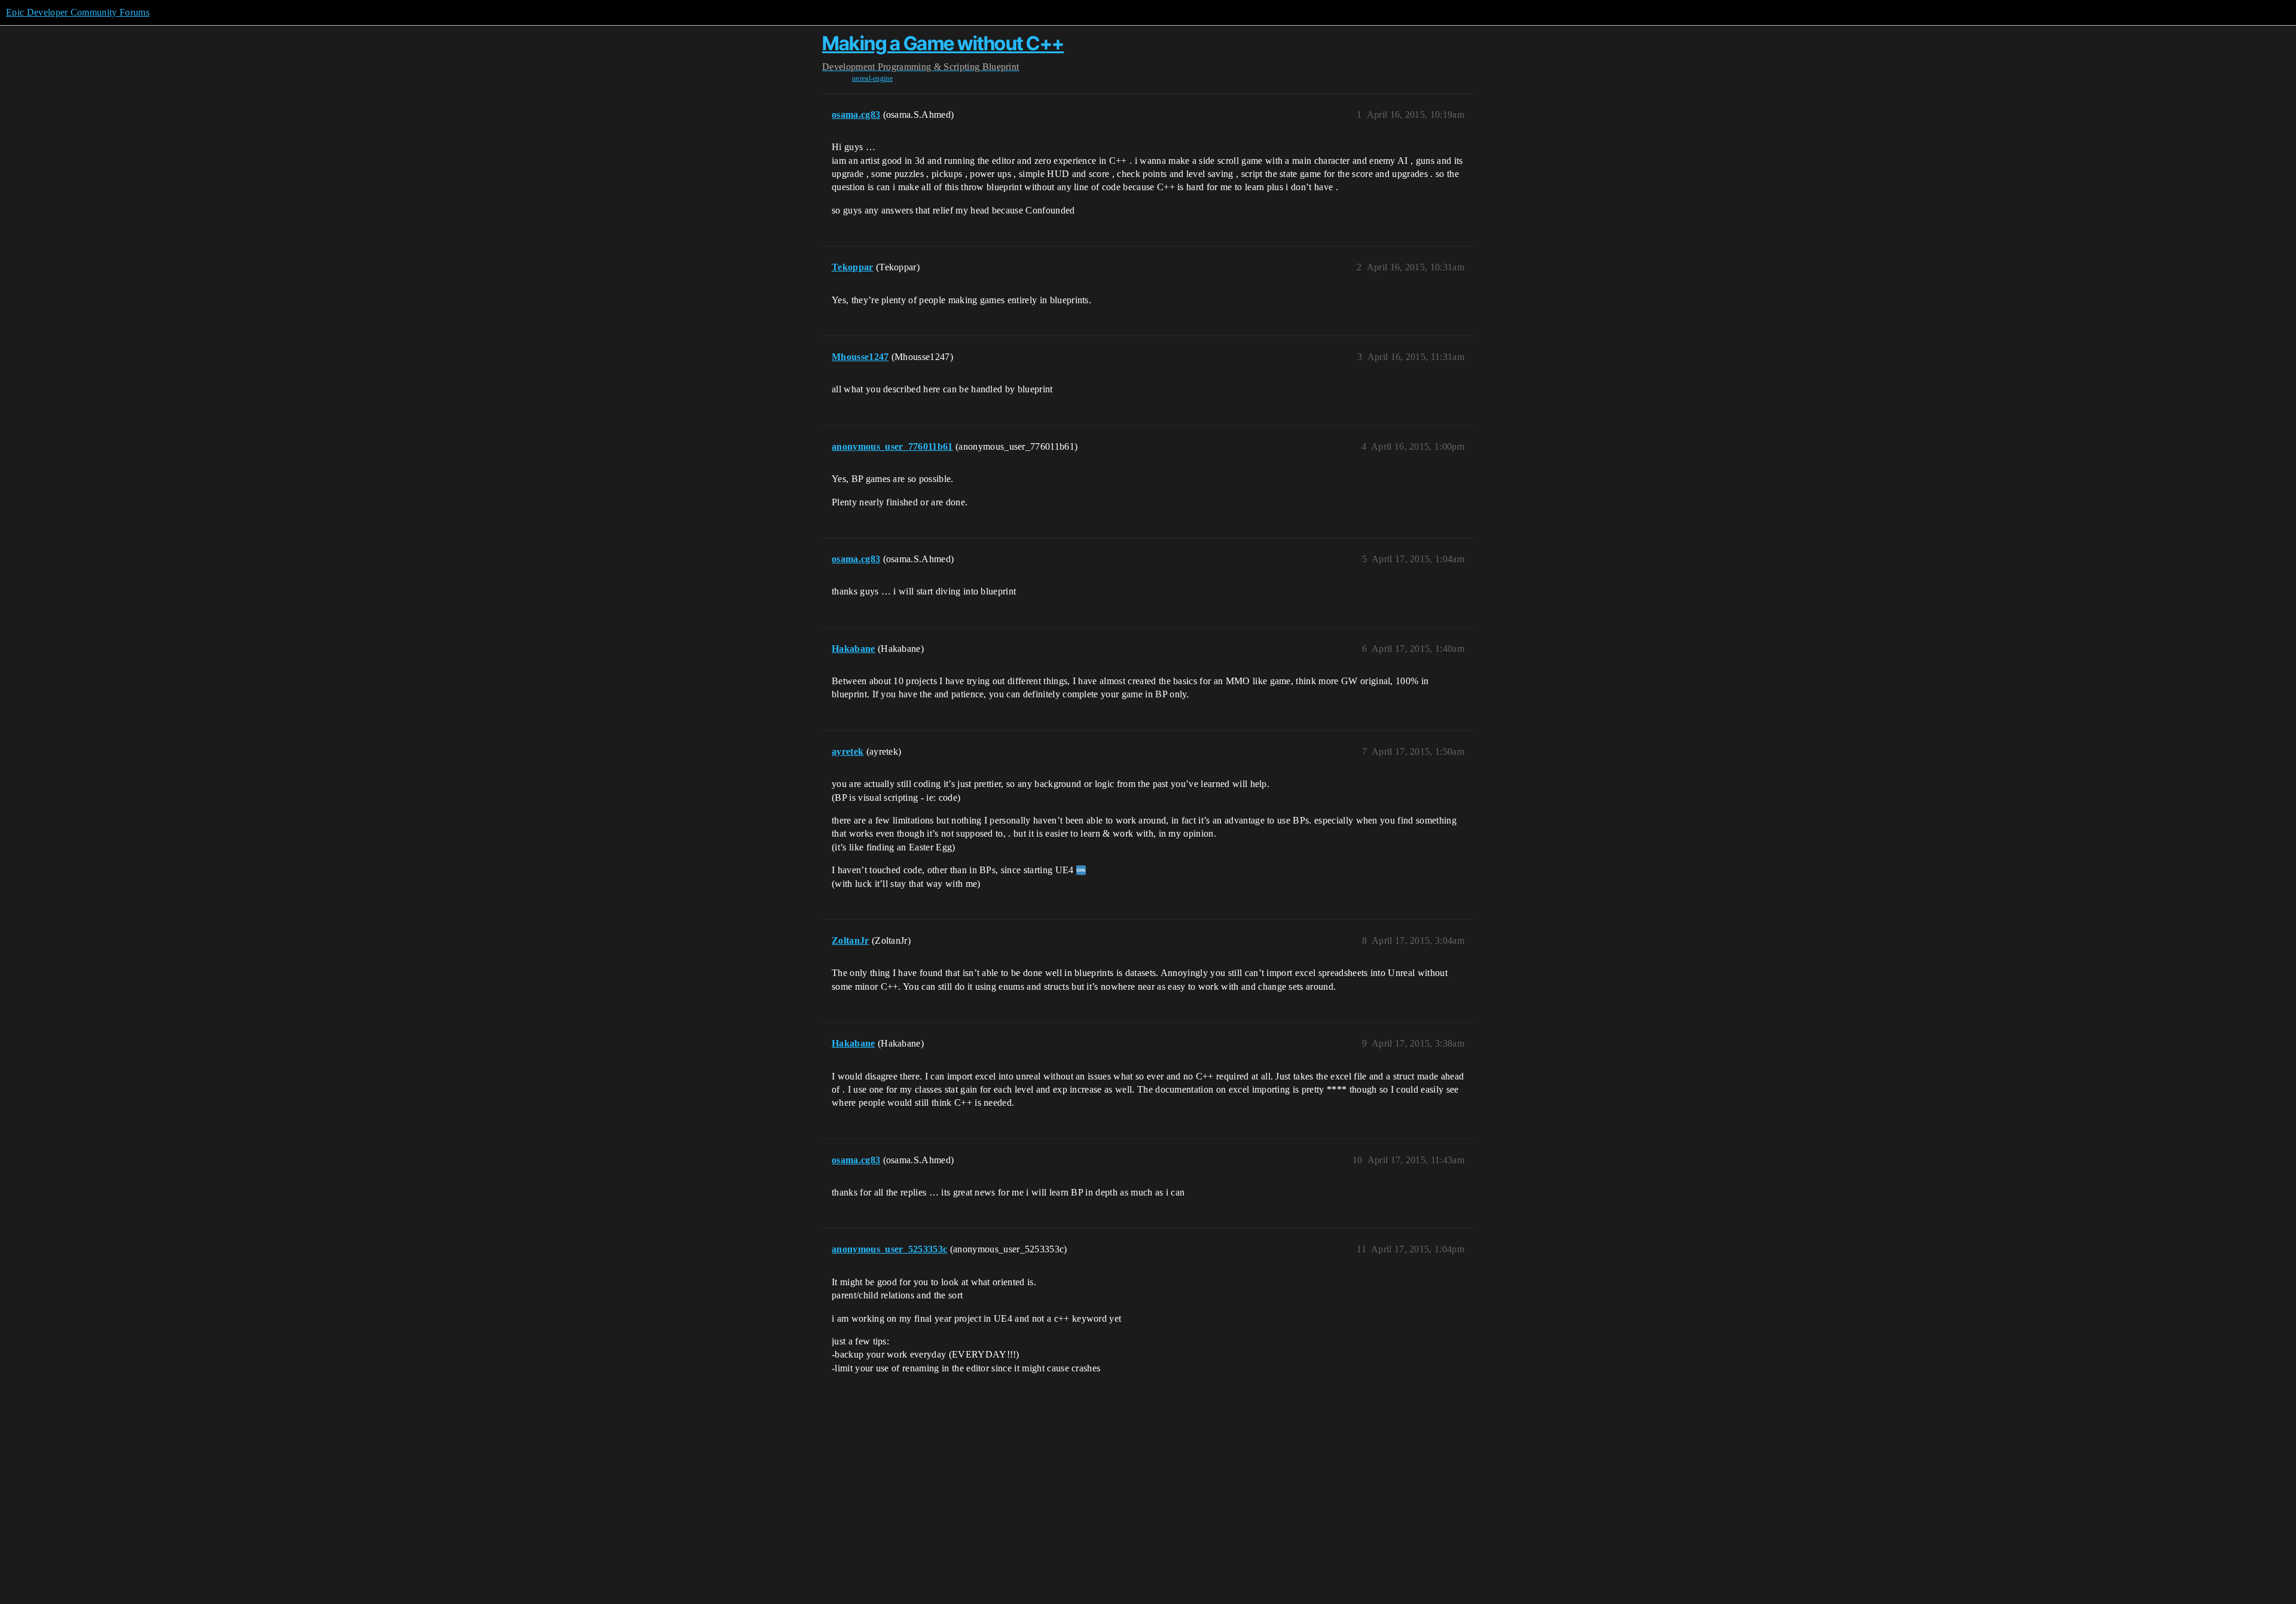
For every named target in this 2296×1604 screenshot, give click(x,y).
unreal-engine (872, 78)
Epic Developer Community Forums (78, 12)
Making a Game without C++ (943, 43)
